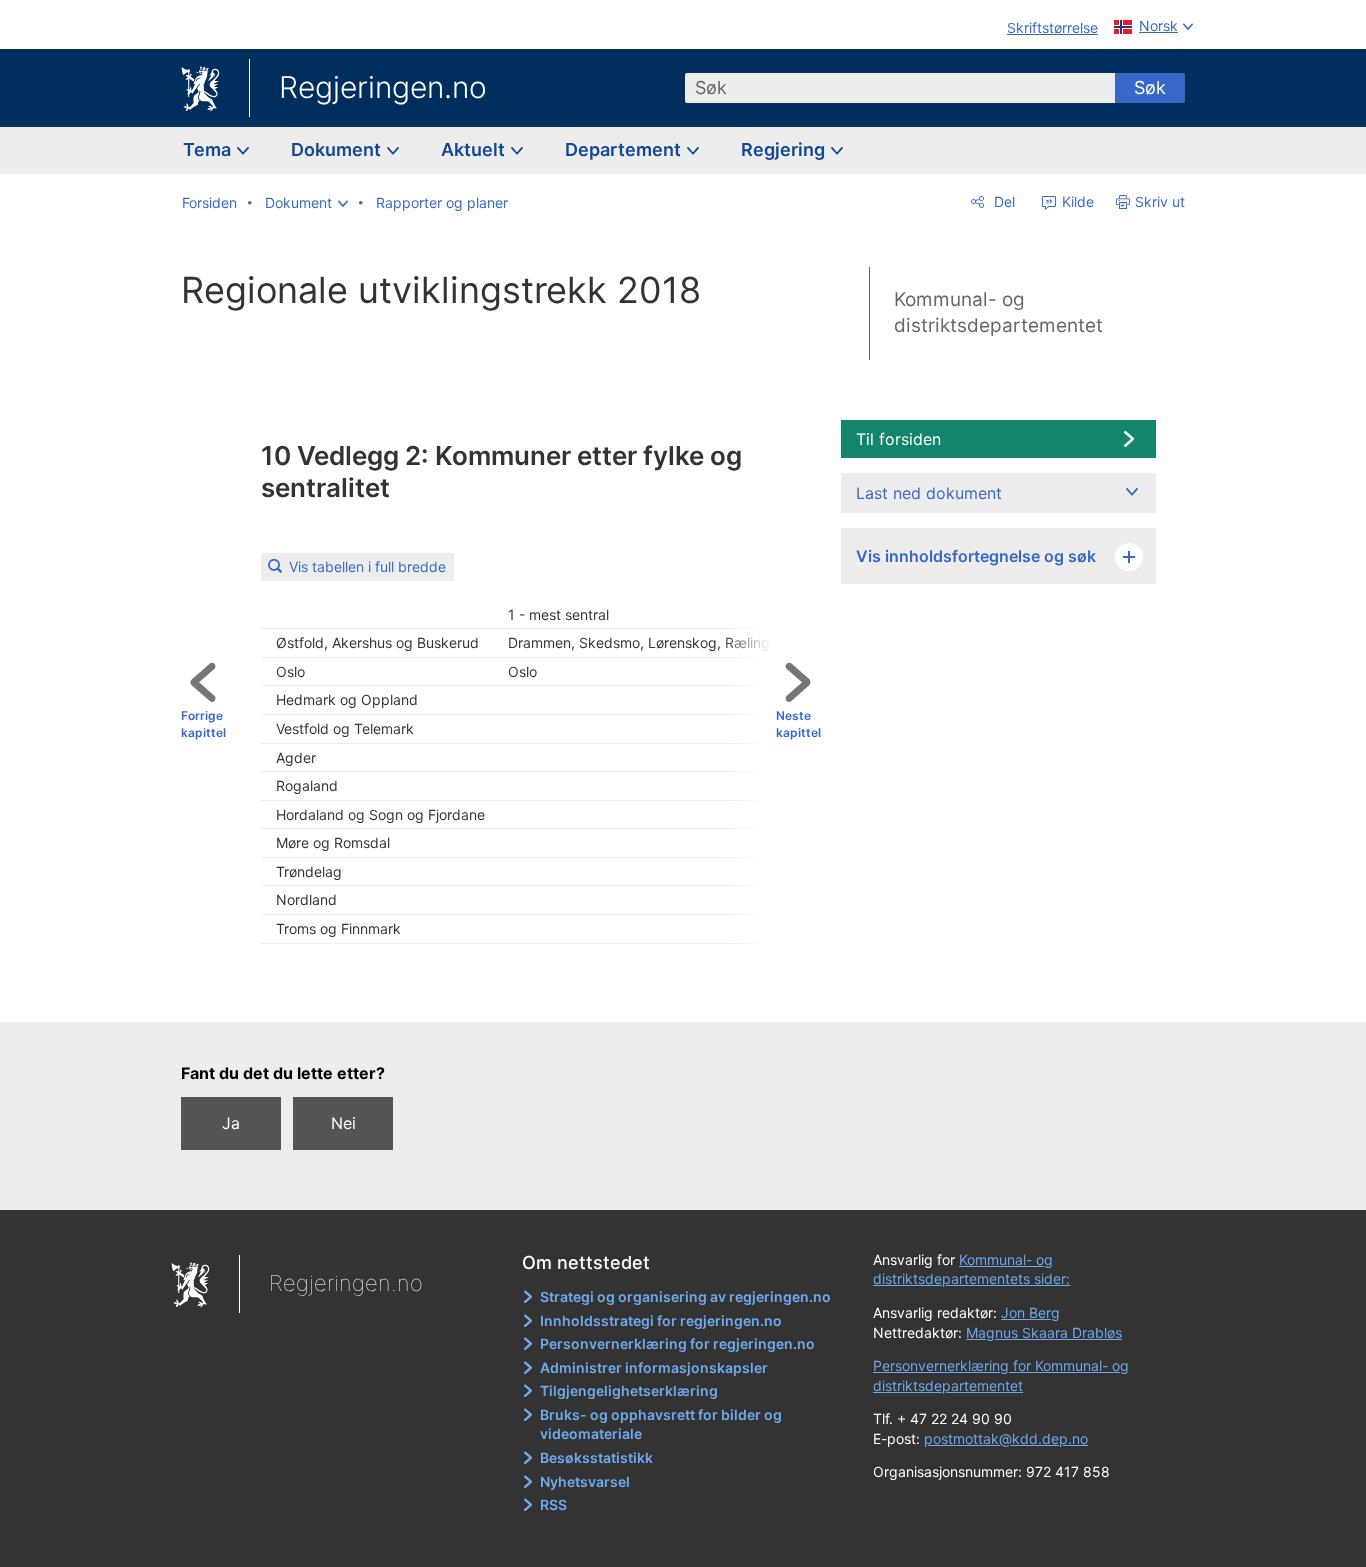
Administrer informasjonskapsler (654, 1367)
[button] (306, 203)
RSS (553, 1504)
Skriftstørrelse (1052, 27)
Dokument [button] (338, 149)
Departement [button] (625, 149)
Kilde (1076, 201)
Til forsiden (898, 439)
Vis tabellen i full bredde (367, 566)
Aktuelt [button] (475, 149)
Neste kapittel (798, 724)
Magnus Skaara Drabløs (1044, 1332)
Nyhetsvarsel (585, 1481)
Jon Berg (1030, 1312)
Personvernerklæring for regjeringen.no (677, 1343)
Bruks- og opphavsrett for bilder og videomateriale (661, 1424)
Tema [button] (209, 149)
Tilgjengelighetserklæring (629, 1390)
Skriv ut (1160, 201)
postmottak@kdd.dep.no (1006, 1438)
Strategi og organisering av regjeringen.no (685, 1296)
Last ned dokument (929, 493)
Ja (231, 1123)
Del (1002, 201)
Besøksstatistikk (596, 1457)
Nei (343, 1123)
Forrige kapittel (203, 724)
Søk (1150, 87)
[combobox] (900, 88)
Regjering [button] (785, 149)
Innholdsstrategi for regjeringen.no (661, 1320)
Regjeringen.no (383, 87)
